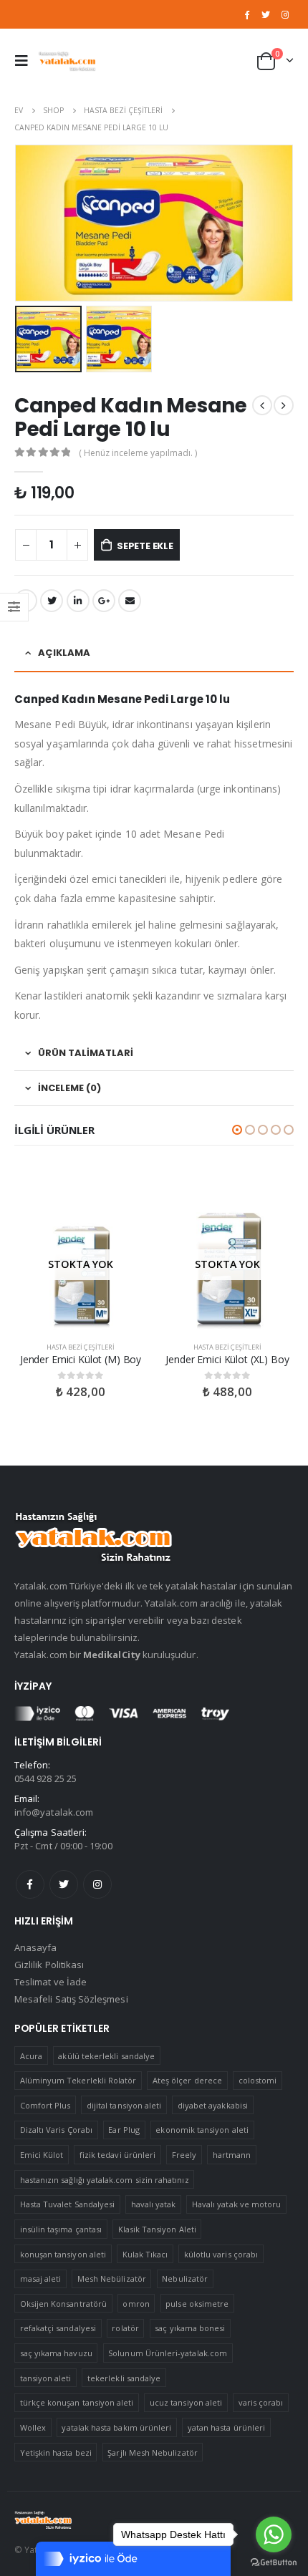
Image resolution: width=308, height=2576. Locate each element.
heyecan (52, 601)
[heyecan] (266, 14)
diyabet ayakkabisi (213, 2105)
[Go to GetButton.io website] (274, 2562)
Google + (104, 601)
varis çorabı (261, 2402)
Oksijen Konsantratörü (63, 2304)
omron (136, 2304)
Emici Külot (42, 2155)
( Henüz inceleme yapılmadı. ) (138, 453)
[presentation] (18, 223)
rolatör (125, 2328)
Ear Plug (124, 2130)
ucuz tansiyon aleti (186, 2402)
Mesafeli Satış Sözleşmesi (71, 1999)
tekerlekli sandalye (124, 2378)
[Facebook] (247, 14)
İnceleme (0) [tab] (69, 1088)
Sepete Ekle (145, 546)
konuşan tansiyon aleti (63, 2254)
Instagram (97, 1884)
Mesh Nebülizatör (112, 2279)
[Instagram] (285, 14)
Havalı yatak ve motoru (236, 2204)
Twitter (64, 1884)
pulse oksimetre (197, 2304)
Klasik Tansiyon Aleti (157, 2229)
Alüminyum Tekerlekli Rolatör (78, 2080)
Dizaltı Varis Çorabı (56, 2130)
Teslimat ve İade (50, 1982)
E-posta (130, 601)
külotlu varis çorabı (221, 2254)
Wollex (33, 2427)
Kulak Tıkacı (145, 2254)
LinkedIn (78, 601)
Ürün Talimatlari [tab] (86, 1053)
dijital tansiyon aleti (124, 2105)
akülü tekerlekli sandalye (106, 2056)
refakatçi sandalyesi (58, 2328)
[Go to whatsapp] (274, 2534)
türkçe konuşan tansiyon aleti (77, 2402)
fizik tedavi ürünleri (117, 2155)
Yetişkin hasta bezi (56, 2452)
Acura (31, 2056)
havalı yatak (154, 2204)
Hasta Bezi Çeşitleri (81, 1347)
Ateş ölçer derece (187, 2080)
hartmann (232, 2155)
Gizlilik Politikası (49, 1965)
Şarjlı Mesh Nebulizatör (153, 2452)
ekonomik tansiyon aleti (202, 2130)
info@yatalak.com (54, 1812)
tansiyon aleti (46, 2378)
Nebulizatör (185, 2279)
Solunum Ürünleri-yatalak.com (168, 2353)
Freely (184, 2155)
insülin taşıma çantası (61, 2229)
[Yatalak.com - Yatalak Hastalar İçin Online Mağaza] (67, 60)
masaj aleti (41, 2279)
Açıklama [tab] (64, 653)
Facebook (30, 1884)
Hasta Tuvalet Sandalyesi (68, 2204)
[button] (237, 1130)
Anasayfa (36, 1947)
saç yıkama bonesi (190, 2328)
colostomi (258, 2080)
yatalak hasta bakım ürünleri (116, 2427)
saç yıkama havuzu (56, 2353)
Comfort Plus (45, 2105)
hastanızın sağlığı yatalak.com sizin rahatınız (105, 2180)
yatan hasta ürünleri (226, 2427)
